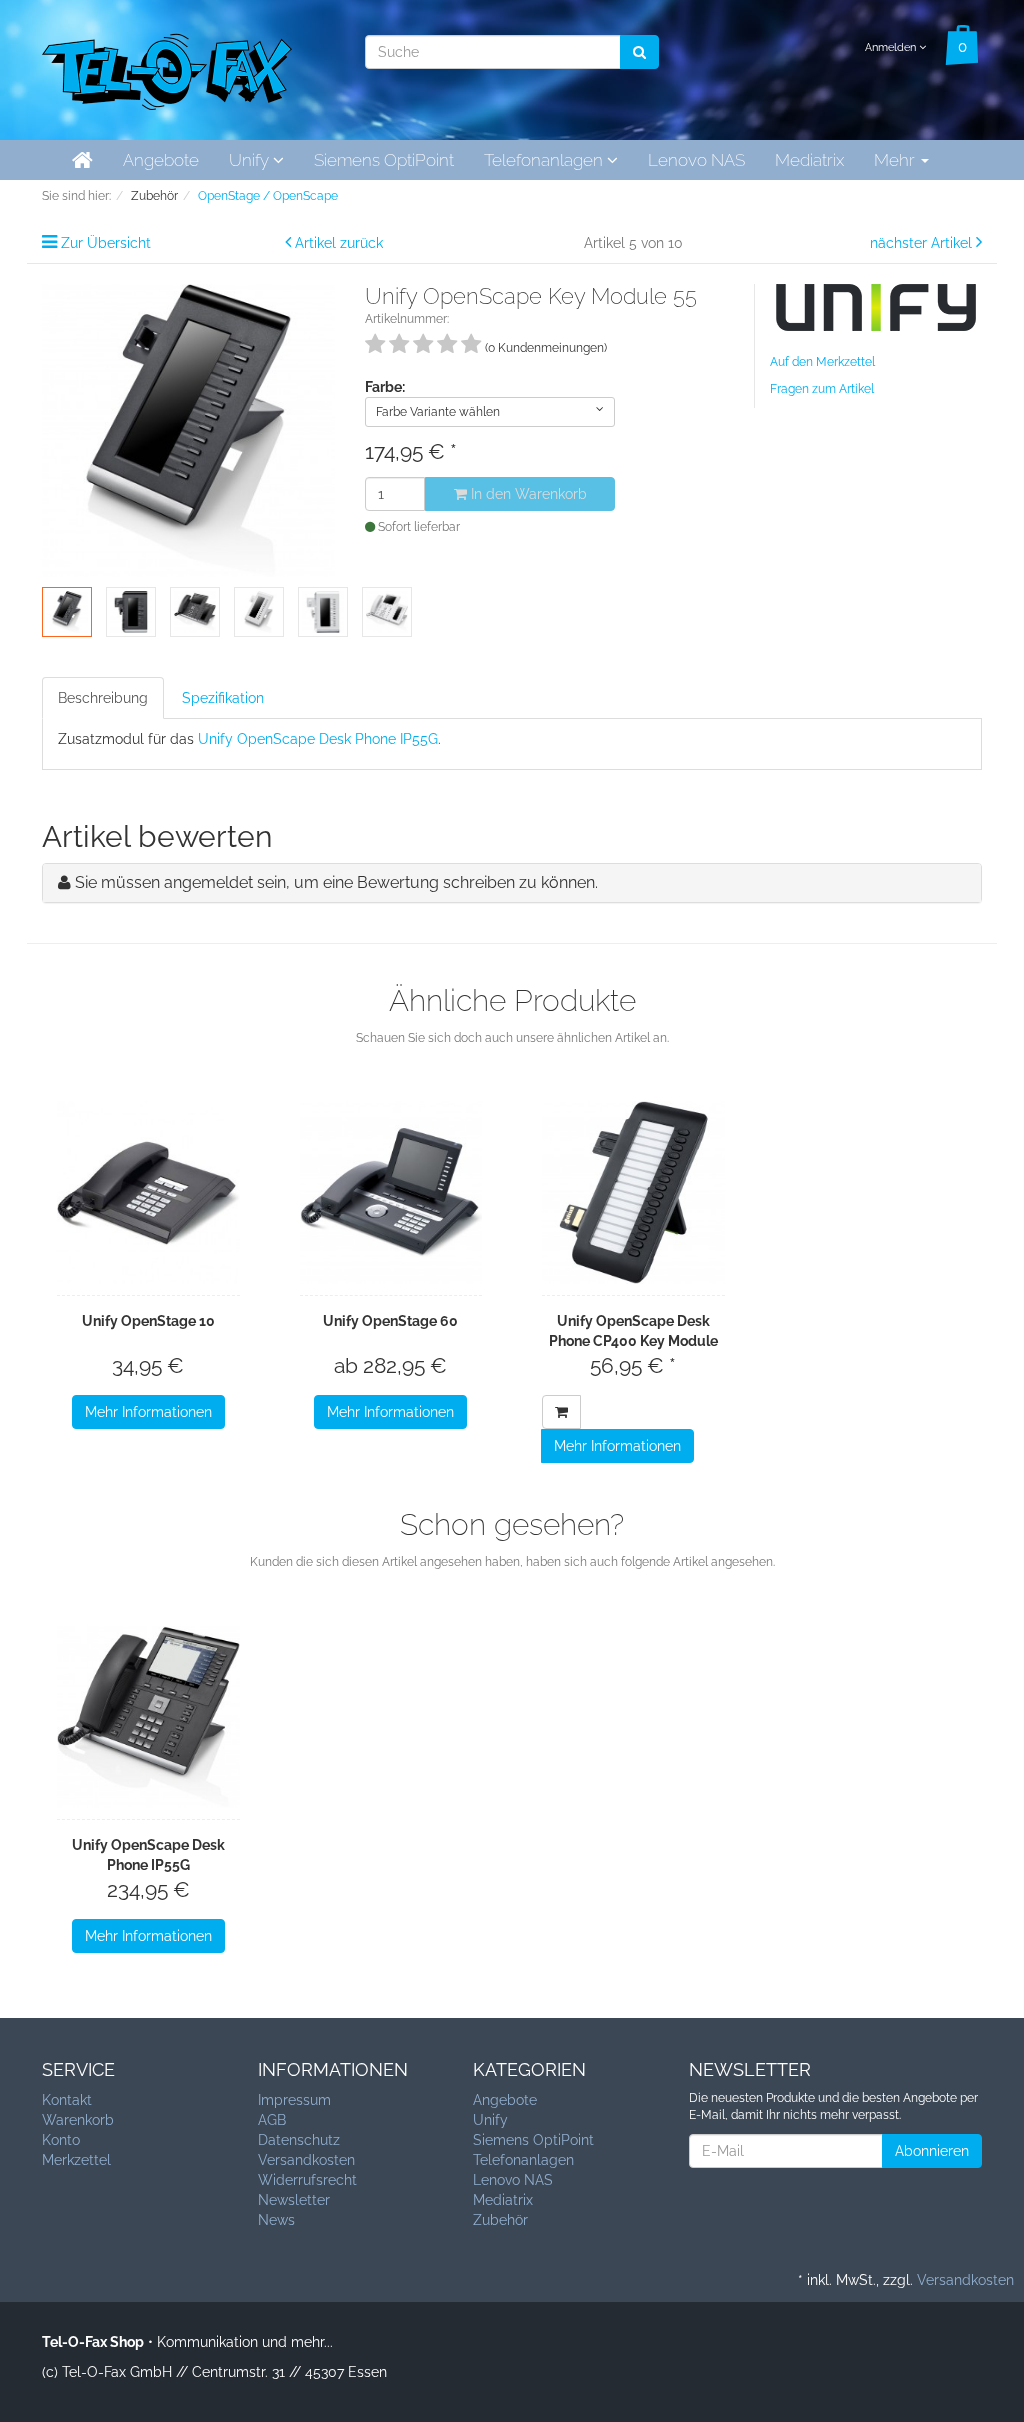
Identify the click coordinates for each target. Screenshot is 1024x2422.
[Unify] (876, 306)
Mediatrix (809, 160)
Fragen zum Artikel (822, 389)
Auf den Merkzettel (822, 362)
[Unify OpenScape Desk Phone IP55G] (148, 1717)
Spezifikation (223, 698)
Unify (251, 160)
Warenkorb (78, 2120)
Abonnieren (932, 2151)
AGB (272, 2120)
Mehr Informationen (148, 1412)
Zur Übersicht (106, 243)
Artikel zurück (339, 243)
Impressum (294, 2100)
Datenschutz (299, 2140)
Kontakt (67, 2100)
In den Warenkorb (527, 494)
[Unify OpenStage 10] (148, 1193)
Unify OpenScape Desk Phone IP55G (318, 739)
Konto (61, 2140)
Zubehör (500, 2220)
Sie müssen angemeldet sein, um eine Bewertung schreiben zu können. (336, 882)
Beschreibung (103, 698)
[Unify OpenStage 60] (391, 1193)
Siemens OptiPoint (384, 160)
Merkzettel (76, 2160)
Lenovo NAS (696, 160)
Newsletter (294, 2200)
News (276, 2220)
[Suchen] (639, 52)
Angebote (161, 160)
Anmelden (892, 47)
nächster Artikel (923, 243)
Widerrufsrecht (307, 2180)
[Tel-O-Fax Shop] (167, 68)
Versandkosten (306, 2160)
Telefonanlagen (545, 160)
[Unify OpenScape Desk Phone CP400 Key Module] (633, 1193)
